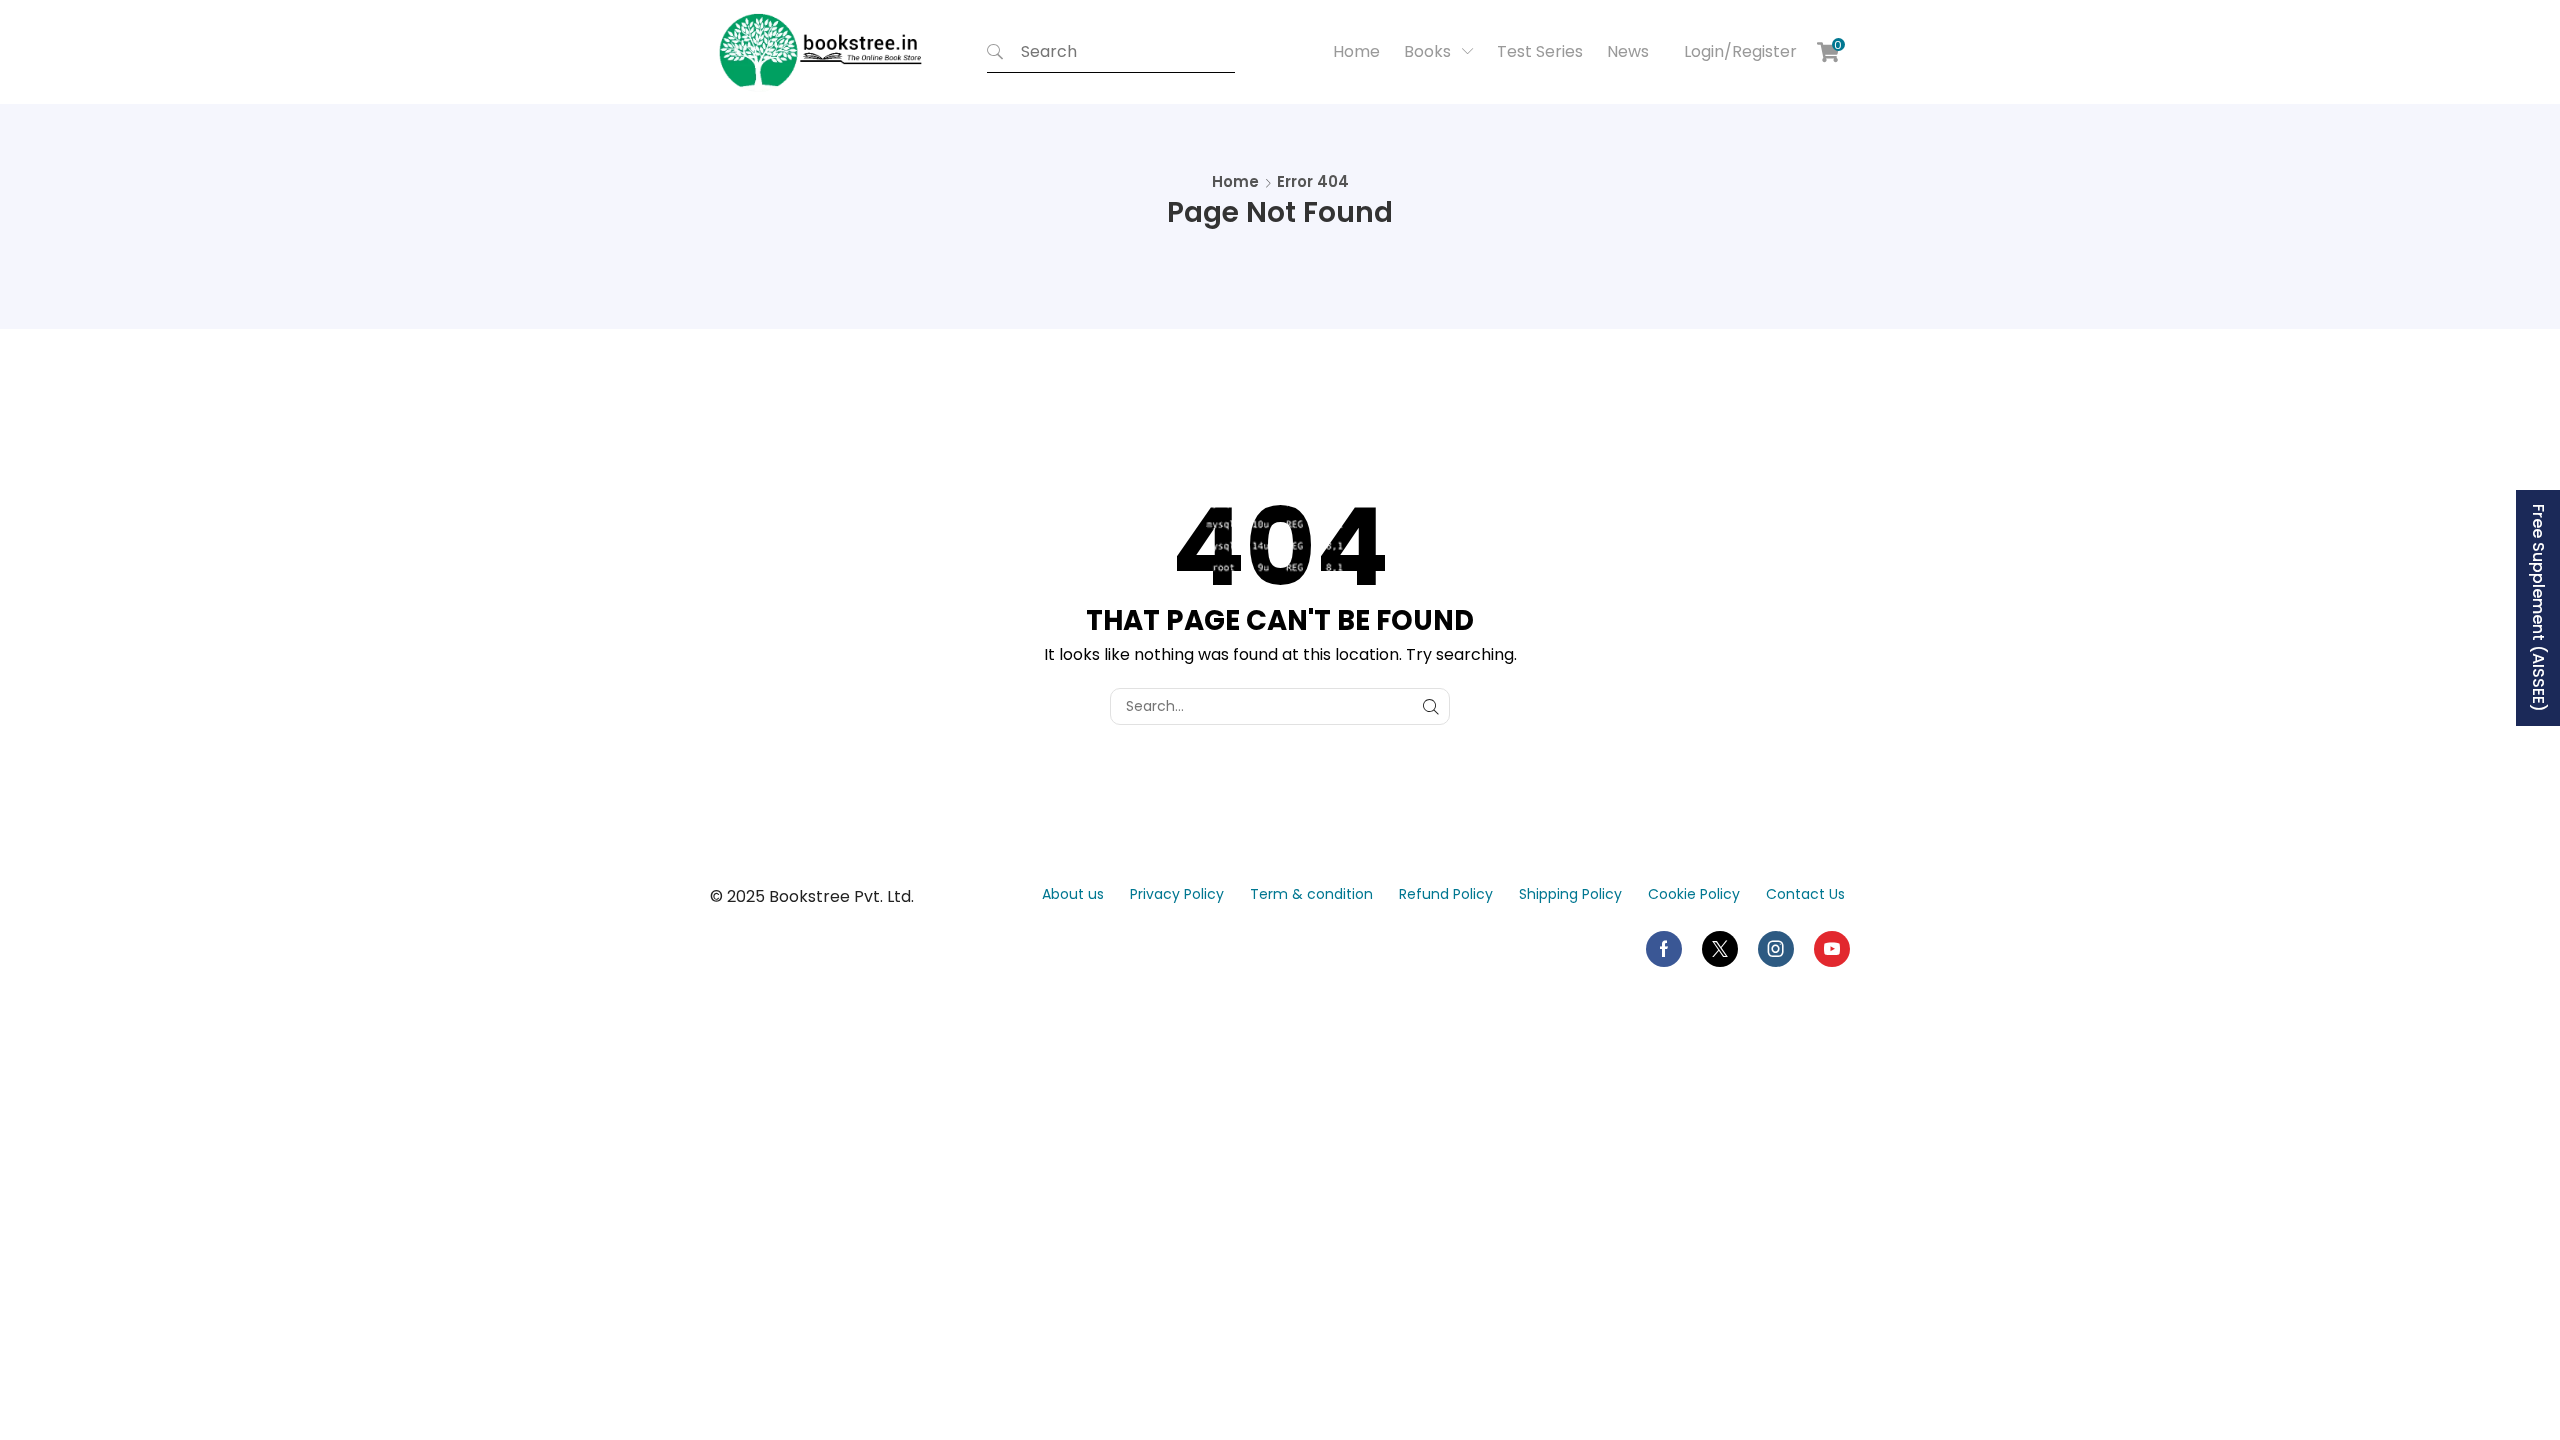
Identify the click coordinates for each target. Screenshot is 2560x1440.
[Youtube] (1832, 949)
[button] (1738, 52)
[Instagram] (1776, 949)
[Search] (995, 52)
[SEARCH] (1431, 706)
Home (1235, 181)
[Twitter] (1720, 949)
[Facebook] (1664, 949)
